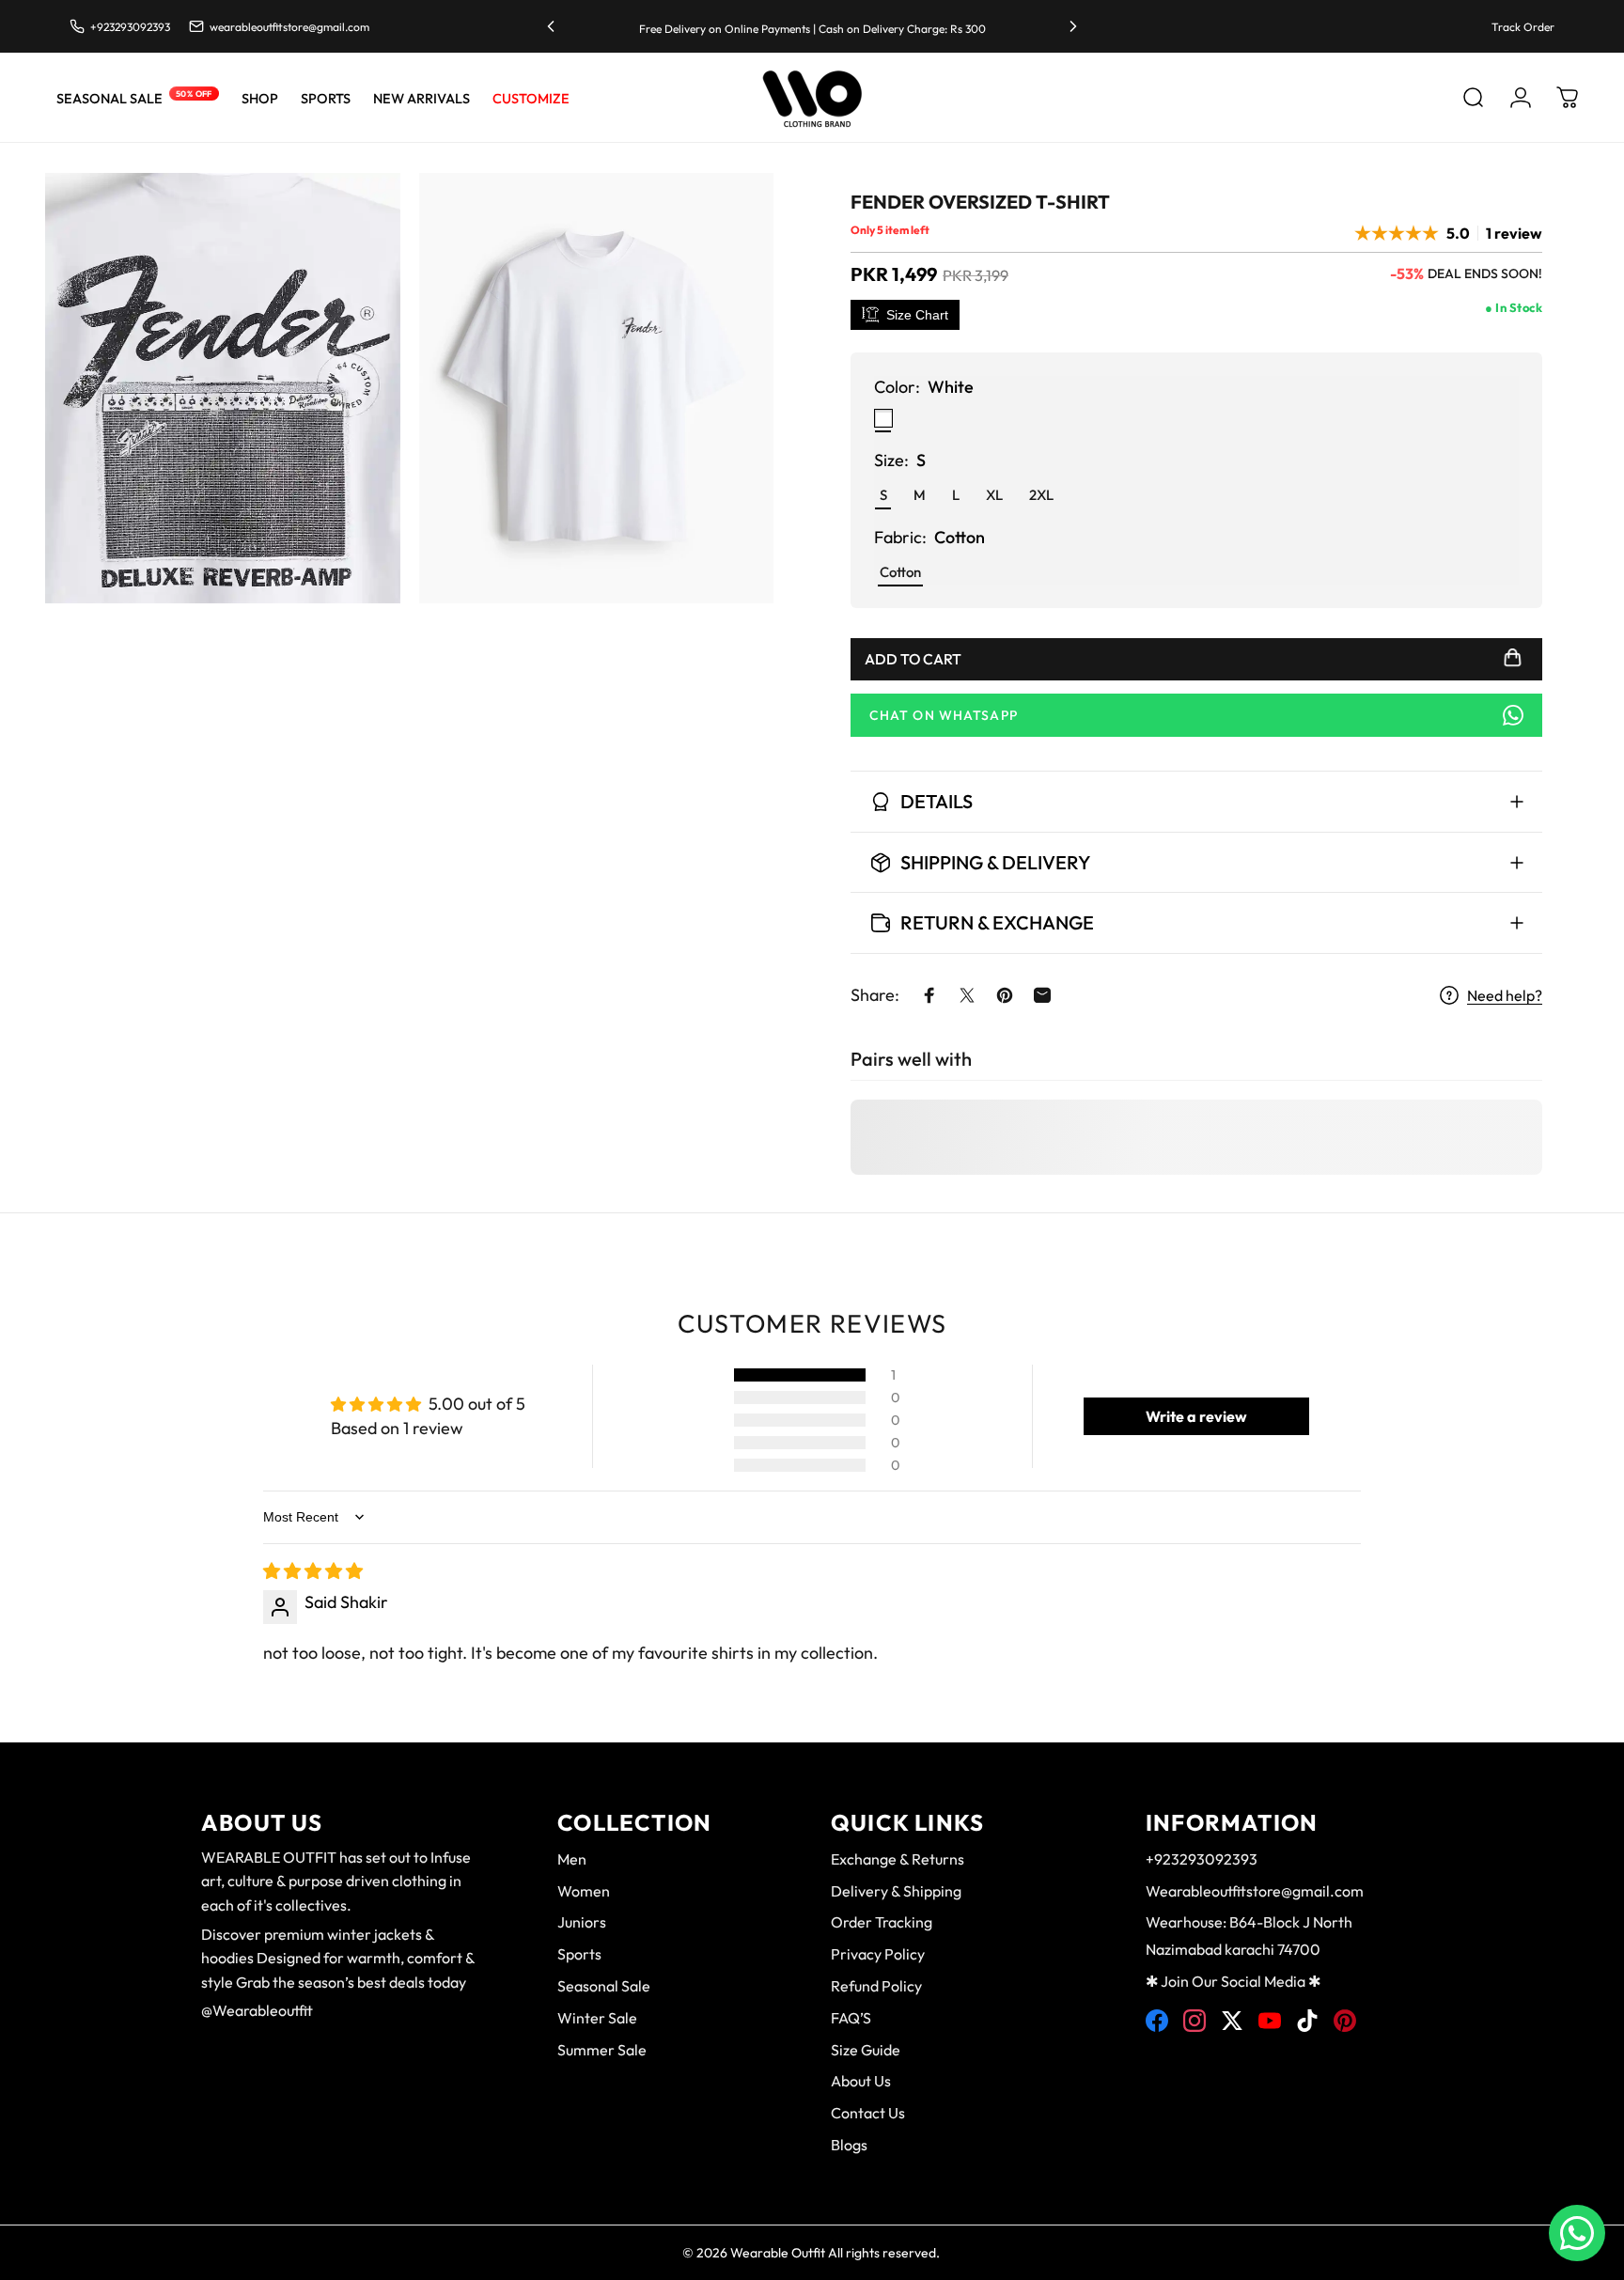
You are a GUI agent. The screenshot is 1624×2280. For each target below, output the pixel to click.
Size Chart (917, 315)
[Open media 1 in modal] (223, 388)
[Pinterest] (1345, 2021)
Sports (579, 1954)
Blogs (849, 2145)
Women (584, 1891)
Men (572, 1859)
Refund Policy (876, 1986)
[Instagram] (1195, 2021)
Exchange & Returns (898, 1859)
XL (994, 495)
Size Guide (866, 2050)
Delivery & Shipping (896, 1891)
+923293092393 (1202, 1859)
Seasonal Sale (604, 1986)
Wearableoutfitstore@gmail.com (1255, 1891)
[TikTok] (1307, 2021)
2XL (1041, 495)
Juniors (582, 1922)
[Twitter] (1232, 2021)
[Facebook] (1157, 2021)
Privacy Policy (878, 1954)
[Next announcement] (1073, 26)
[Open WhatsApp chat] (1577, 2233)
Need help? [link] (1505, 995)
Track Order (1523, 27)
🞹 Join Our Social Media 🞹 (1233, 1981)
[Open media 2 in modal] (597, 388)
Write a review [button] (1196, 1416)
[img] (313, 1571)
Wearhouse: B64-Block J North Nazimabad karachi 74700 (1249, 1936)
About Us (861, 2081)
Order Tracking (882, 1922)
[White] (883, 418)
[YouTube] (1270, 2021)
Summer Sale (602, 2050)
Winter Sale (597, 2018)
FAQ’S (851, 2018)
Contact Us (868, 2113)
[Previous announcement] (551, 26)
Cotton (900, 572)
